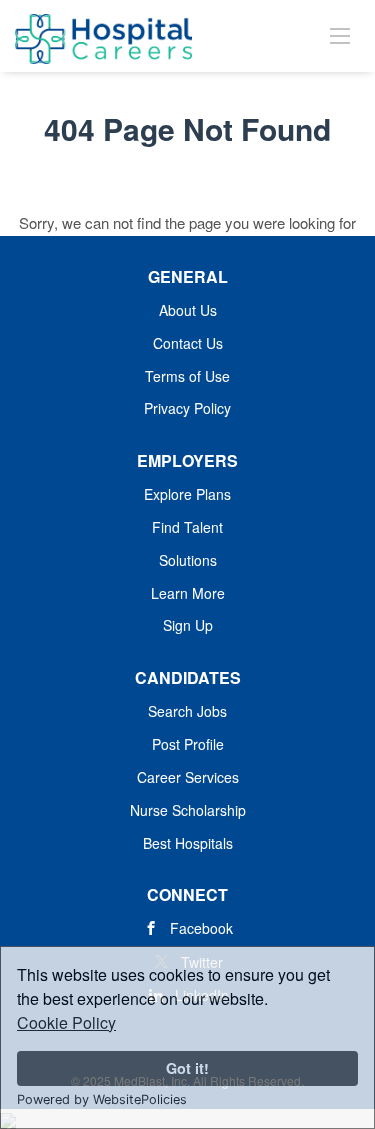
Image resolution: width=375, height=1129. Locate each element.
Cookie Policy (66, 1022)
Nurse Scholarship (188, 810)
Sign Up (188, 625)
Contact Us (188, 343)
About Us (188, 310)
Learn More (188, 593)
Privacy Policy (187, 408)
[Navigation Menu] (340, 35)
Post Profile (188, 744)
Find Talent (187, 527)
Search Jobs (187, 711)
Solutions (188, 560)
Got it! (187, 1068)
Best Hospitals (188, 843)
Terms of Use (187, 376)
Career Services (188, 777)
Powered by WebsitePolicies (102, 1099)
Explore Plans (187, 494)
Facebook (201, 928)
